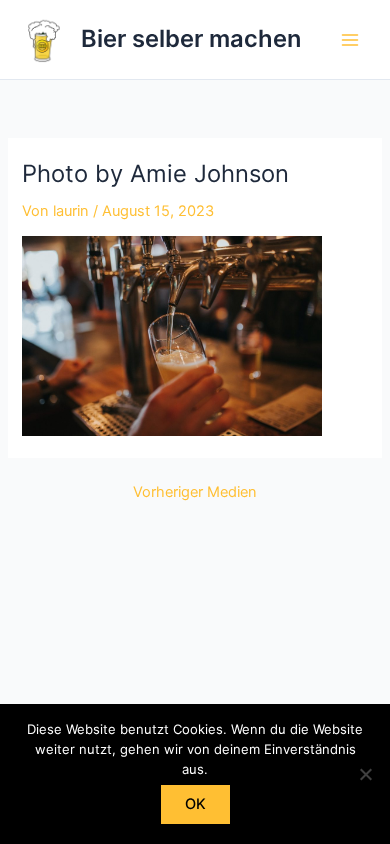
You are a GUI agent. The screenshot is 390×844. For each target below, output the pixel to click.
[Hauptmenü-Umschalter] (350, 39)
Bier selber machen (191, 38)
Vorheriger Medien (195, 492)
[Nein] (365, 774)
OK (195, 804)
